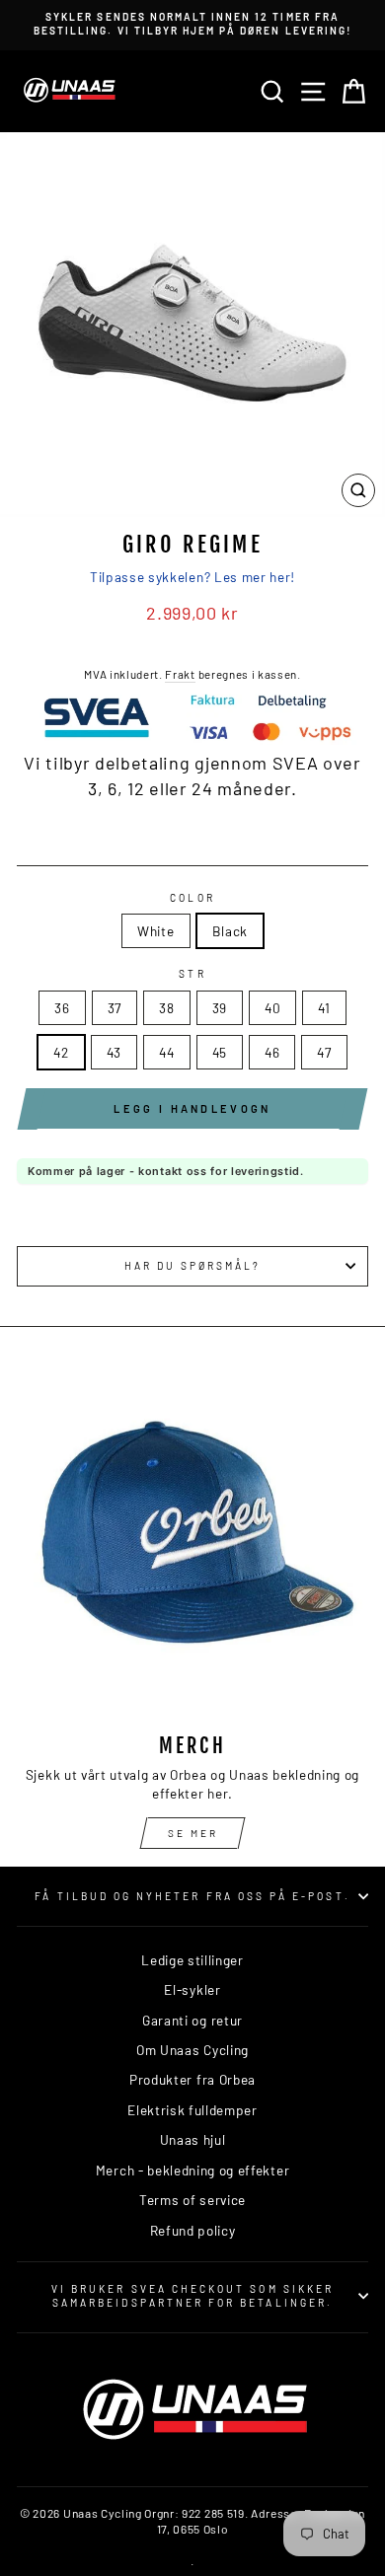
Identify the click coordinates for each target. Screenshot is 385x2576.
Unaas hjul (193, 2139)
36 (62, 1008)
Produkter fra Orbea (192, 2079)
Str (192, 974)
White (155, 931)
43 (114, 1052)
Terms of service (192, 2200)
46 (272, 1052)
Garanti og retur (192, 2020)
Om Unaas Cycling (192, 2050)
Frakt (180, 674)
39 (220, 1008)
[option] (192, 24)
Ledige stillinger (192, 1960)
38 (166, 1008)
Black (230, 931)
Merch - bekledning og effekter (192, 2170)
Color (192, 898)
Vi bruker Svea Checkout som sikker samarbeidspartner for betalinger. (192, 2296)
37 (115, 1008)
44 (166, 1052)
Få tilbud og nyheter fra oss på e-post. (192, 1896)
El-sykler (192, 1989)
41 (324, 1008)
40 (272, 1008)
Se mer (193, 1833)
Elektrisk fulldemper (192, 2110)
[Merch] (192, 1542)
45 (220, 1052)
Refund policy (193, 2230)
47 (324, 1052)
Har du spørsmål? (193, 1266)
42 (61, 1052)
